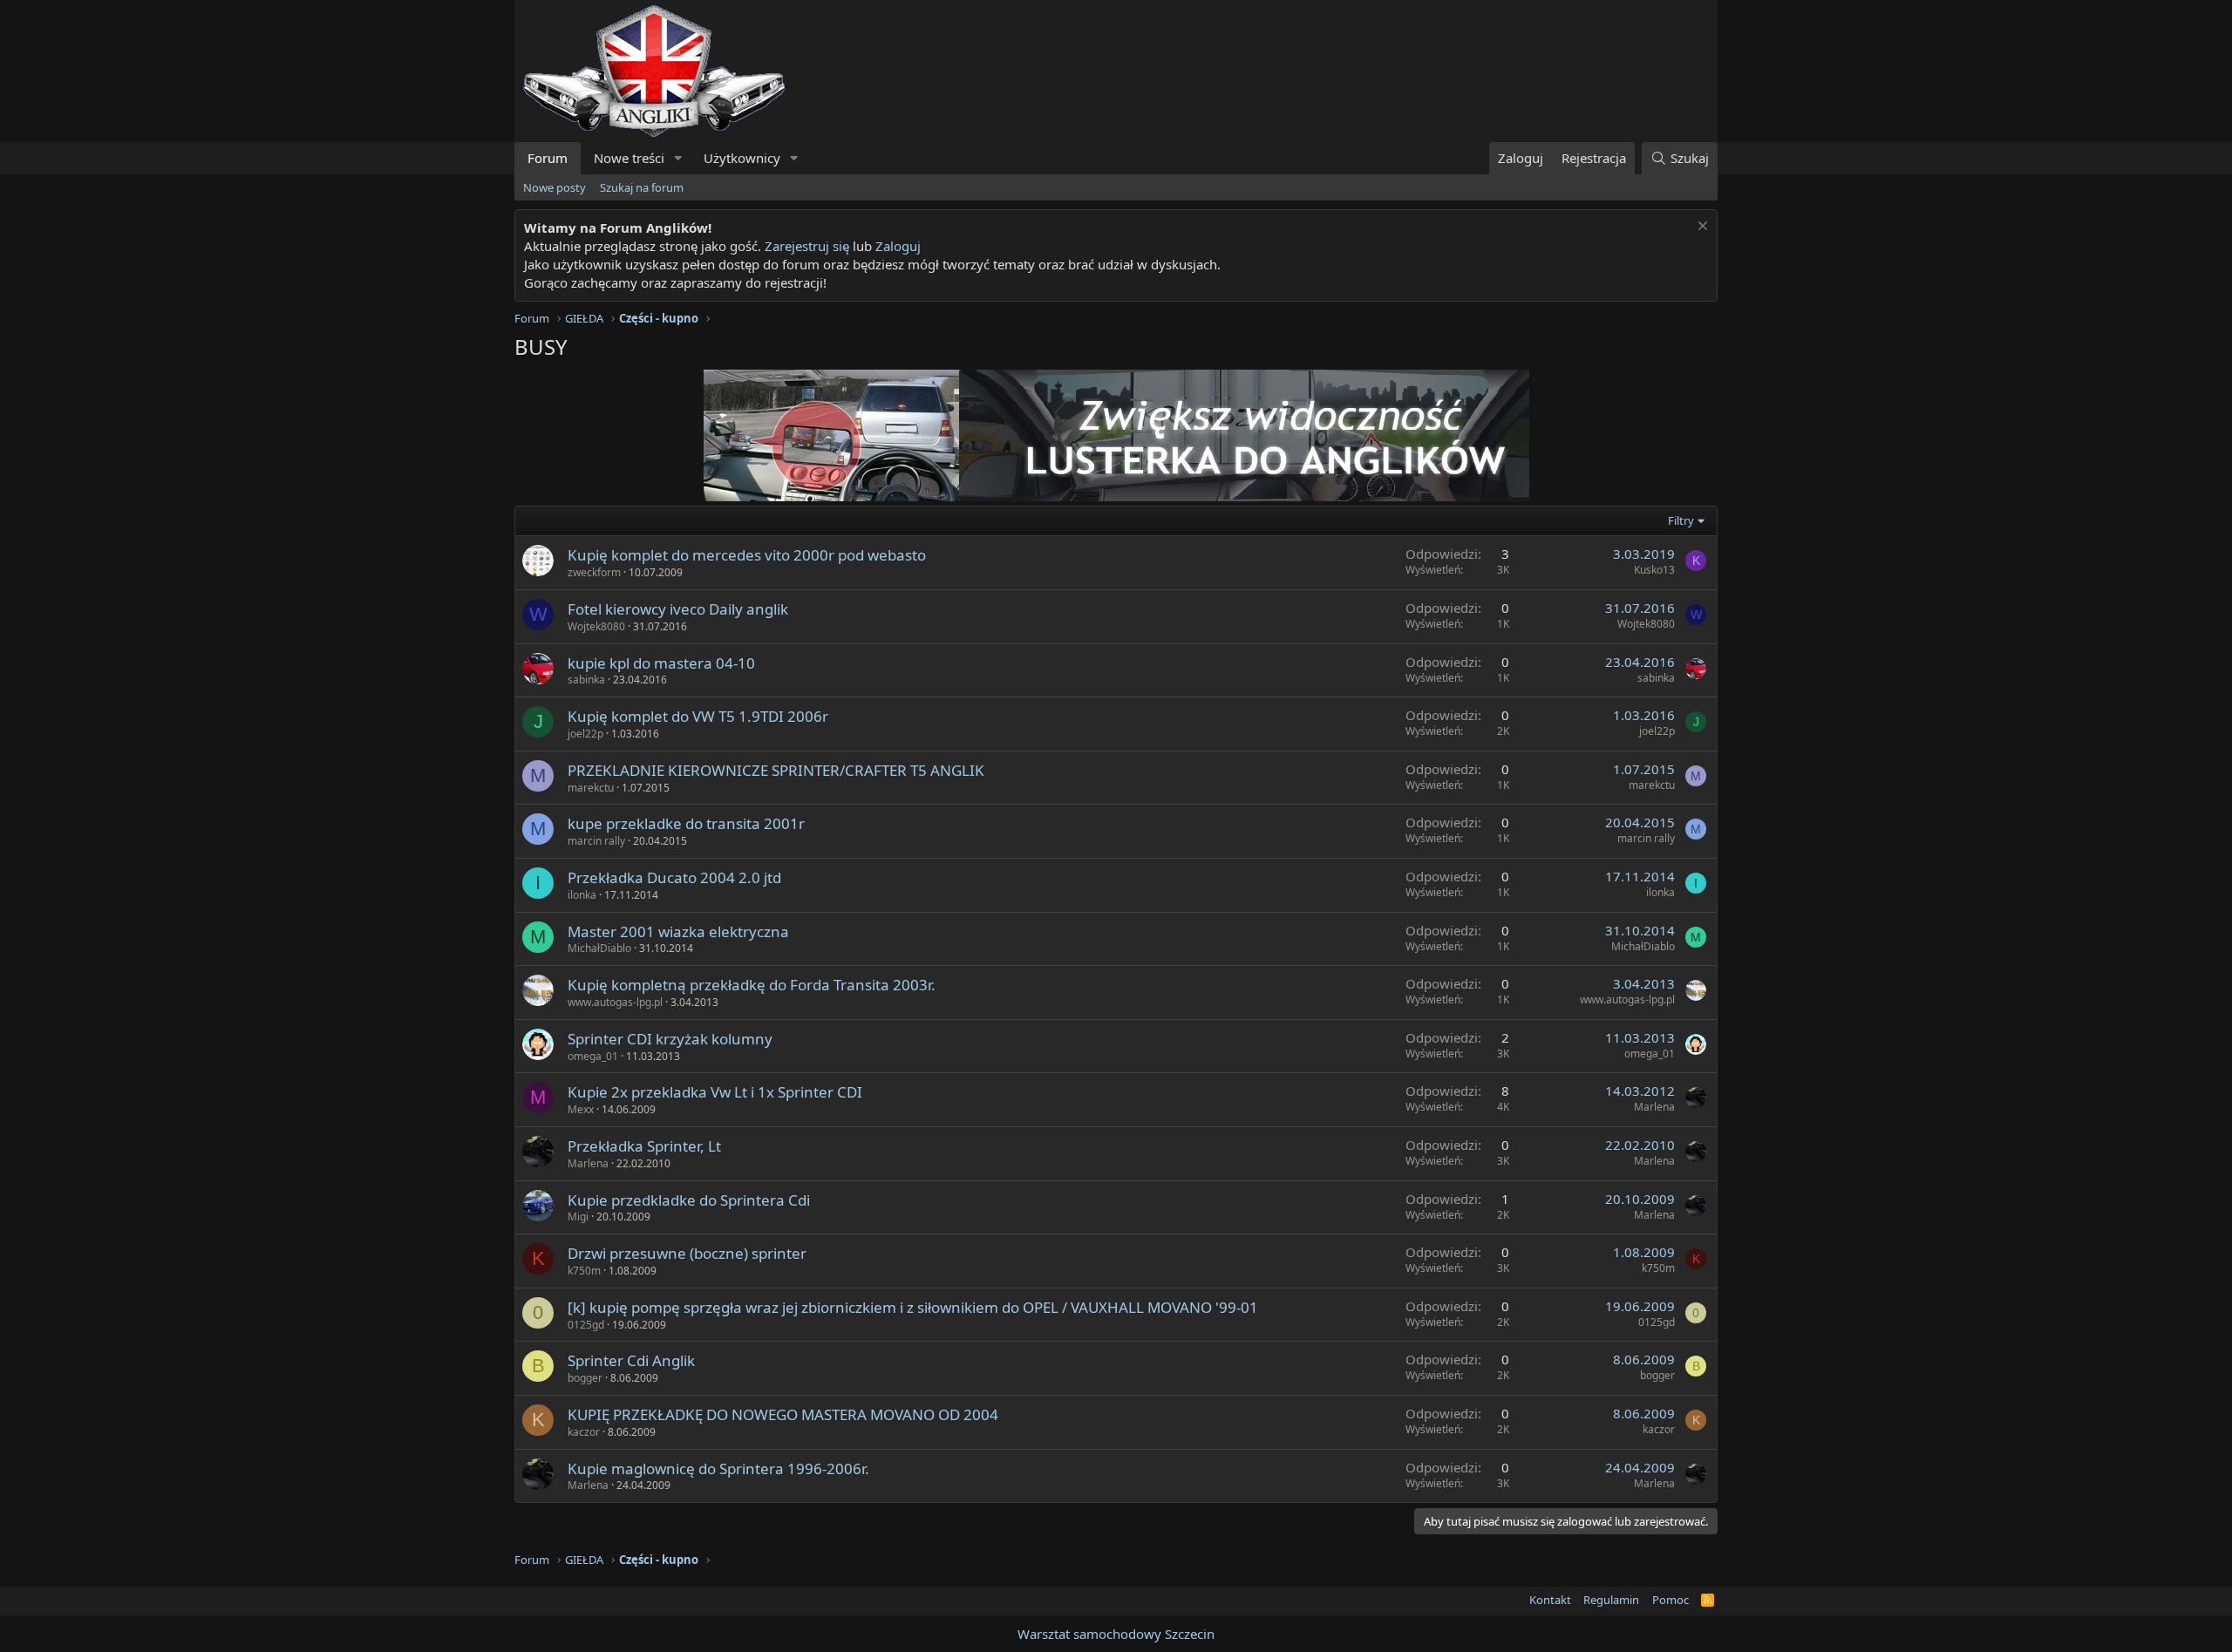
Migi (578, 1217)
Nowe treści (629, 158)
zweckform (594, 572)
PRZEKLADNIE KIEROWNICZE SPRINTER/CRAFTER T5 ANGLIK (776, 770)
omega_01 (593, 1056)
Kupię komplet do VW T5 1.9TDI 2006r (698, 716)
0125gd (586, 1325)
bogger (585, 1378)
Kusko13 (1654, 570)
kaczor (584, 1432)
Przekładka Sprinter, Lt (644, 1146)
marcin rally (596, 841)
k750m (584, 1271)
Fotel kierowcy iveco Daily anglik (678, 609)
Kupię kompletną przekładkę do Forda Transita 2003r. (752, 985)
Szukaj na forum (642, 187)
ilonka (582, 895)
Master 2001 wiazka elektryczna (678, 931)
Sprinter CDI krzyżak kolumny (670, 1039)
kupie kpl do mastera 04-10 (661, 663)
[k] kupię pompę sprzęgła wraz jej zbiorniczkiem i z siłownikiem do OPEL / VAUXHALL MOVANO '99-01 (913, 1307)
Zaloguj (898, 246)
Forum (548, 158)
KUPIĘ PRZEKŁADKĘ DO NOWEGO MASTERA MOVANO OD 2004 (783, 1414)
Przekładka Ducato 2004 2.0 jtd (674, 877)
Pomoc (1671, 1600)
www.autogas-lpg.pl (615, 1002)
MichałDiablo (599, 948)
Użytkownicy (742, 158)
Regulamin (1611, 1600)
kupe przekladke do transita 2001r (686, 823)
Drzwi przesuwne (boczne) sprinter (687, 1253)
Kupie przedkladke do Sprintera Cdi (689, 1200)
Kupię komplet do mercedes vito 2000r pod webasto (747, 555)
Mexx (581, 1109)
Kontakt (1550, 1600)
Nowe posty (555, 187)
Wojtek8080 (596, 626)
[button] (678, 158)
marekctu (591, 788)
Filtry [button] (1681, 520)
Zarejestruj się (807, 246)
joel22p (585, 734)
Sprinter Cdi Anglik (631, 1360)
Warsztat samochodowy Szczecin (1116, 1634)
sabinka (586, 680)
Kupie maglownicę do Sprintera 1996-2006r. (718, 1468)
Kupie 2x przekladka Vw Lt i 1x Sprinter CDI (715, 1092)
